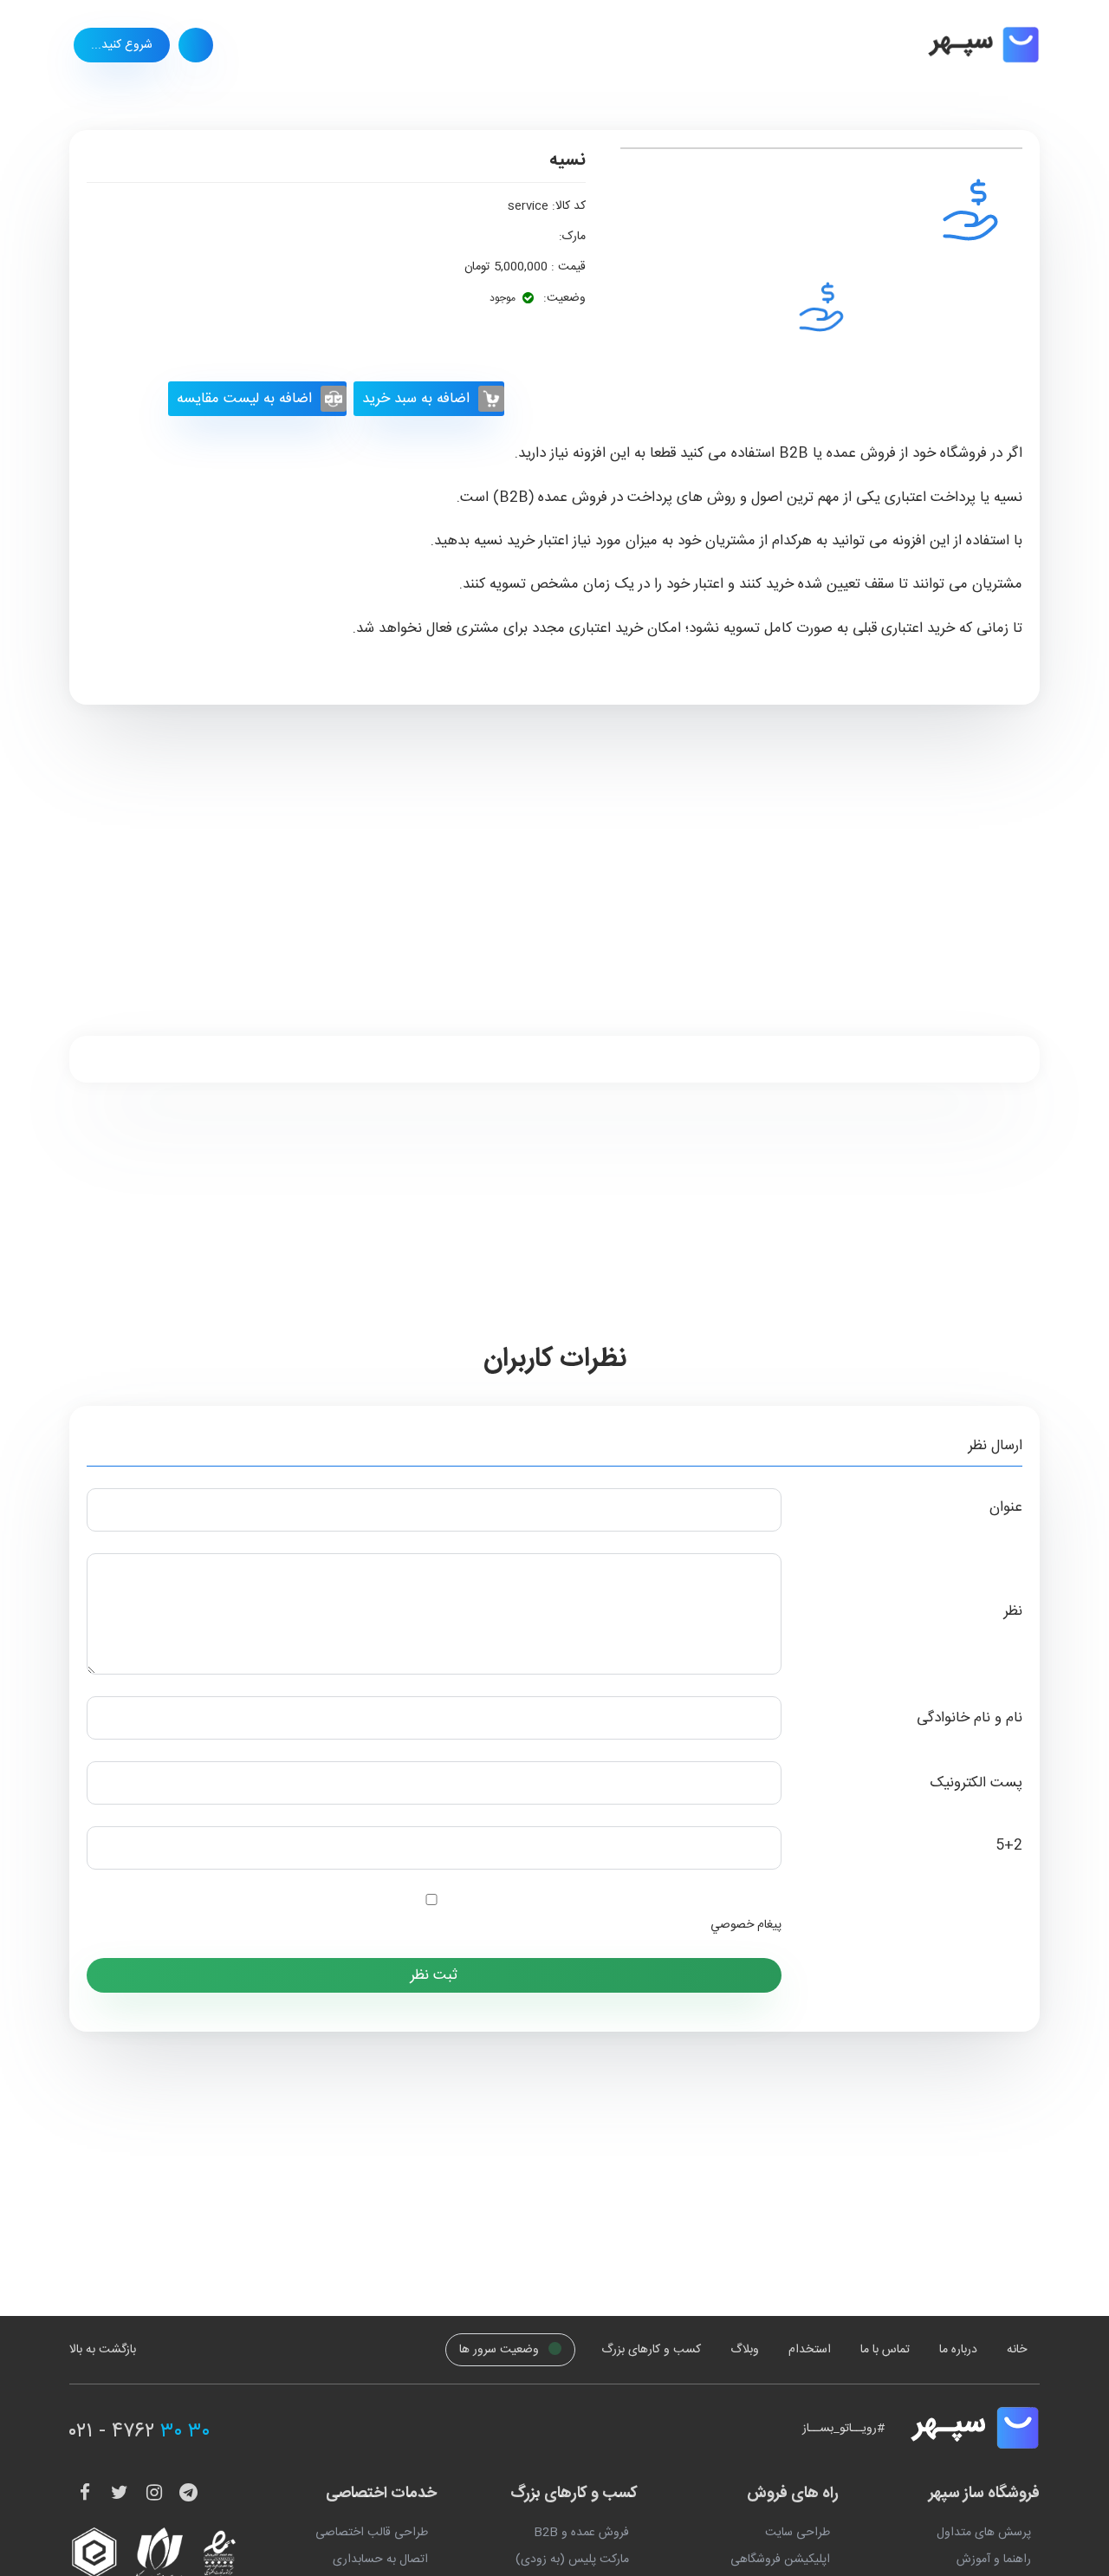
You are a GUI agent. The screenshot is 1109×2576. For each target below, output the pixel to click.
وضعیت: (563, 298)
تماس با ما (885, 2350)
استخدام (810, 2350)
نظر (1013, 1612)
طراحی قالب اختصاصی (372, 2533)
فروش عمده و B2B (581, 2533)
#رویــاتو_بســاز (843, 2429)
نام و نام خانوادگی (970, 1718)
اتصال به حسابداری (380, 2560)
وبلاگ (745, 2350)
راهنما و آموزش (994, 2560)
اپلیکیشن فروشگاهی (780, 2560)
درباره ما (958, 2350)
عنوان (1006, 1508)
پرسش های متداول (984, 2533)
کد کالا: (569, 206)
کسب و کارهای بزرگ (651, 2350)
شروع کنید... (122, 45)
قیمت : (567, 267)
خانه (1017, 2350)
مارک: (572, 237)
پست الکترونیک (976, 1783)
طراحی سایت (798, 2533)
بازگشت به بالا (103, 2350)
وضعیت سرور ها (501, 2350)
